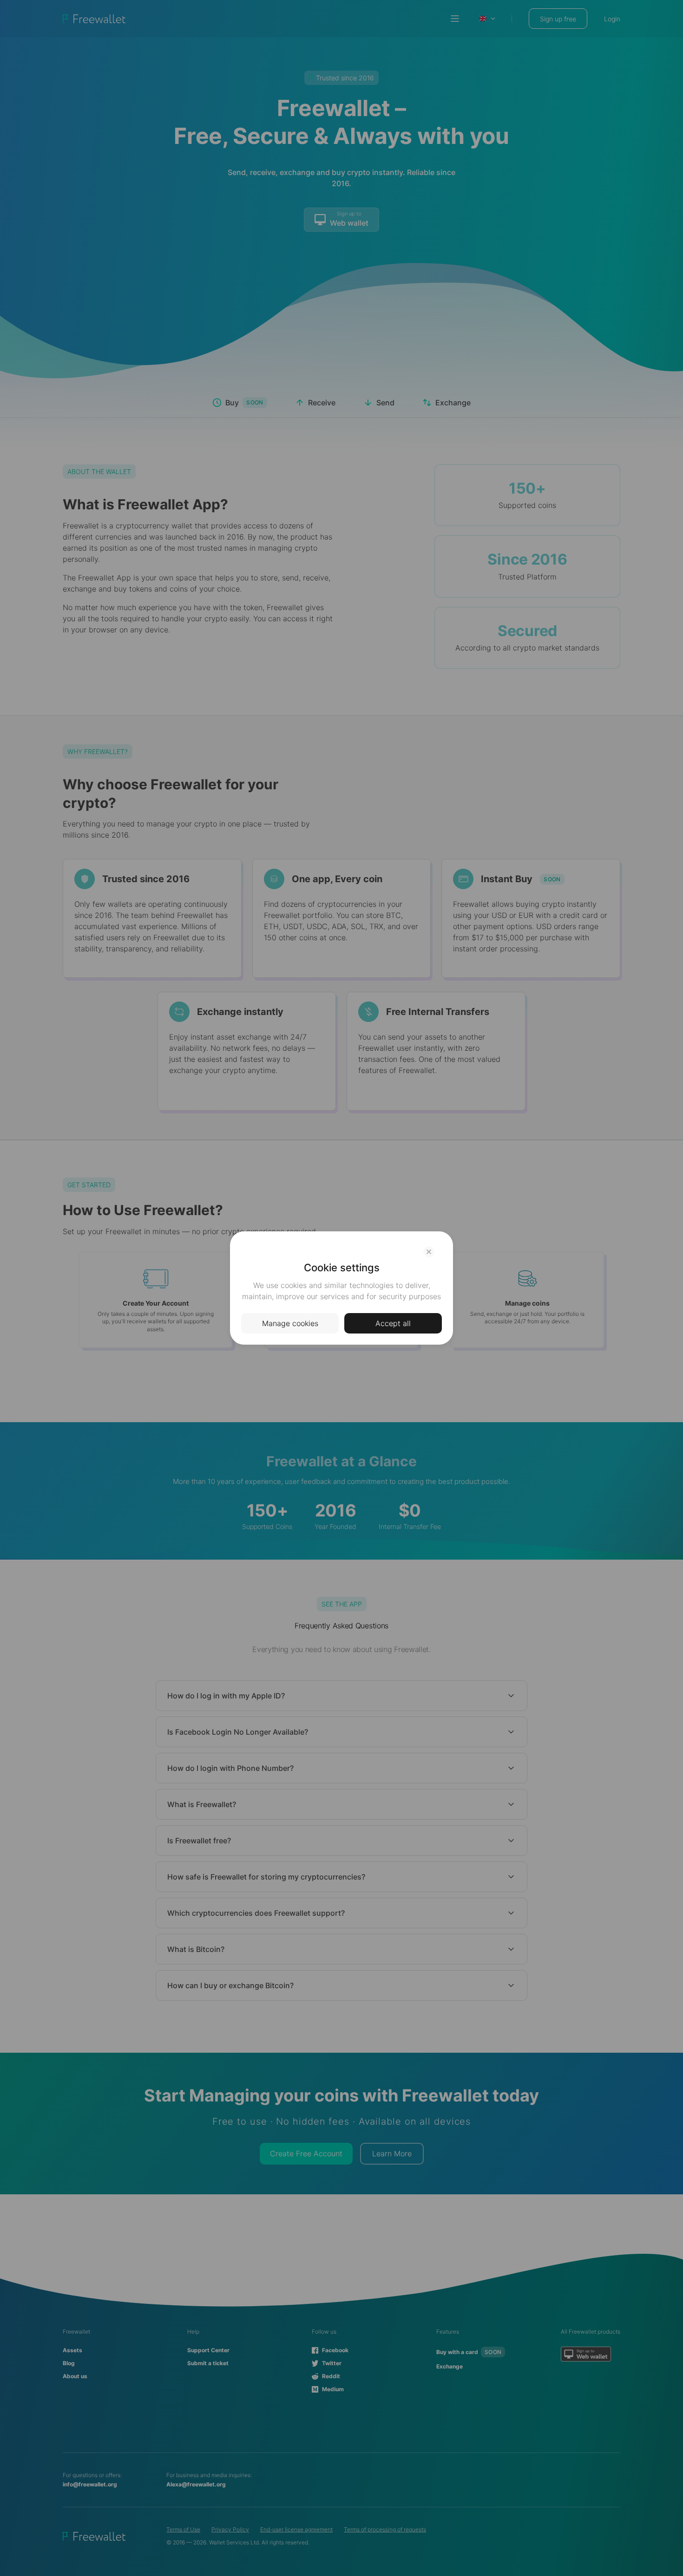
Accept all (393, 1323)
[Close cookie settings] (429, 1252)
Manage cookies (290, 1323)
